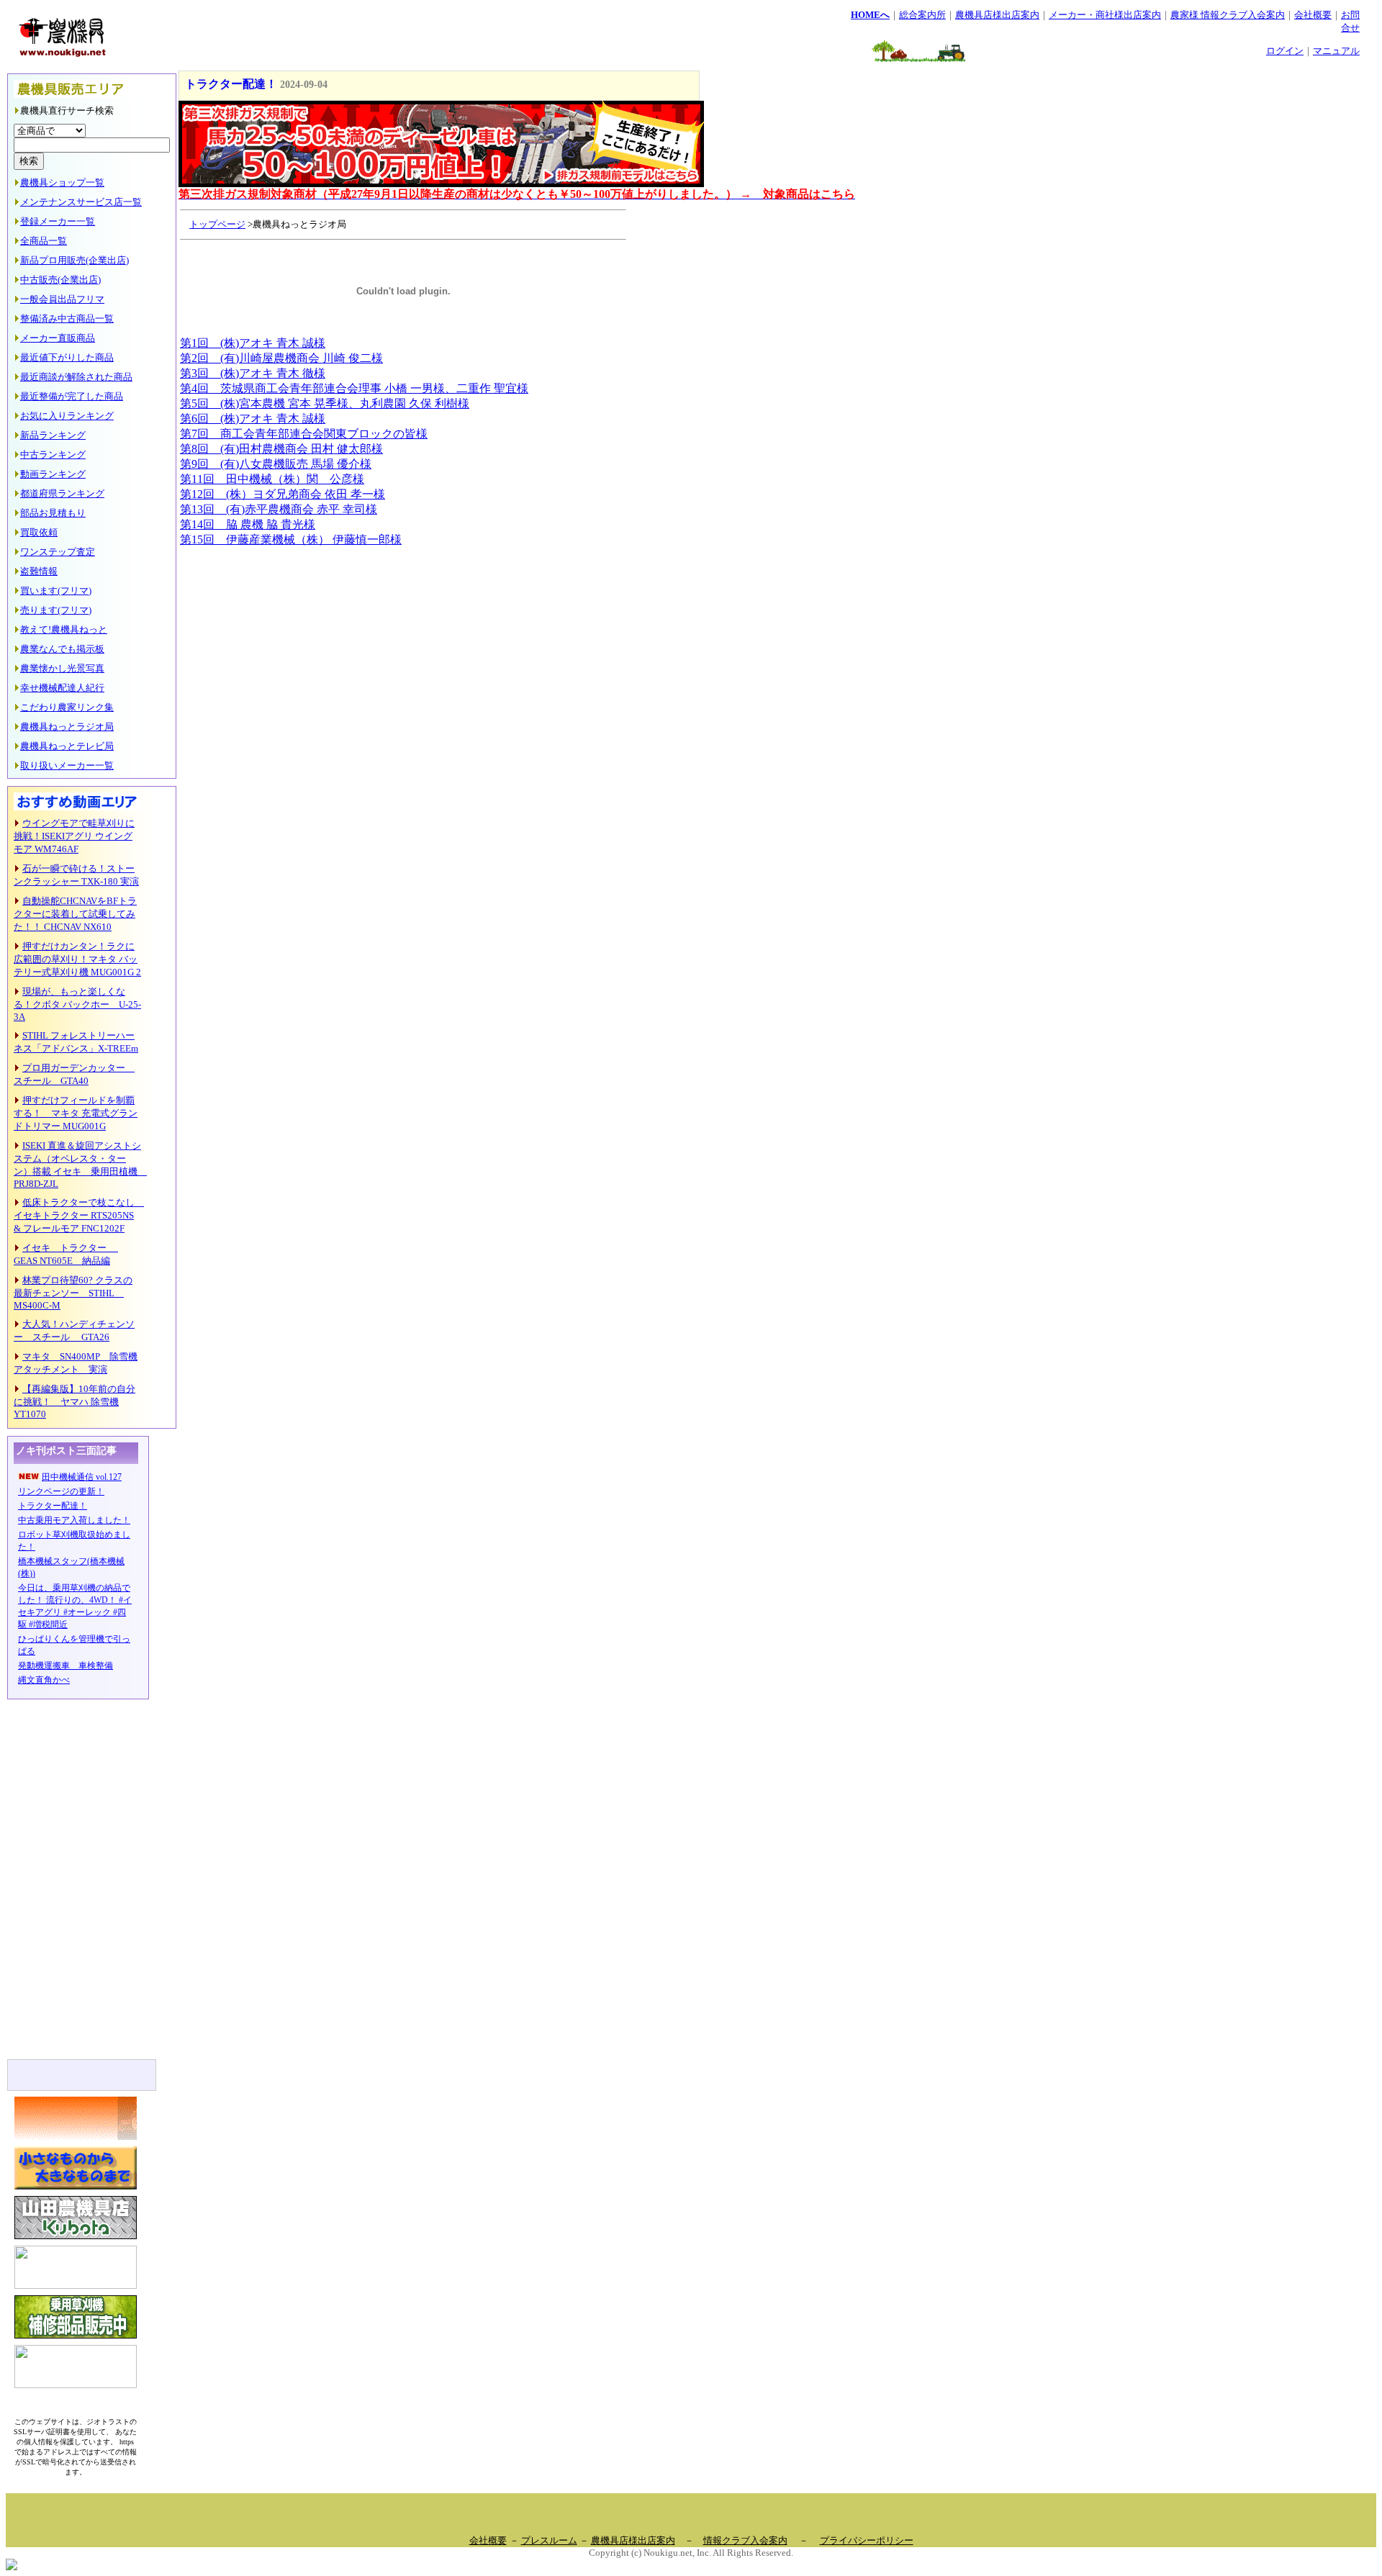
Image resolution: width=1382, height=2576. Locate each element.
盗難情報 (39, 571)
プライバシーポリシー (867, 2540)
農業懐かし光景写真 (62, 668)
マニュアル (1336, 51)
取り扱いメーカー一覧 (67, 765)
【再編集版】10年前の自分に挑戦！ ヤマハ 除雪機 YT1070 (74, 1401)
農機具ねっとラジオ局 (67, 727)
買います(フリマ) (56, 591)
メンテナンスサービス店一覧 (81, 202)
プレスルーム (549, 2540)
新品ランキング (53, 435)
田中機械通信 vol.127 (82, 1477)
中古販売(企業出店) (60, 280)
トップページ (217, 224)
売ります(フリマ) (56, 610)
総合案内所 (922, 15)
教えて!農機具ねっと (64, 629)
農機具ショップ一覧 (62, 182)
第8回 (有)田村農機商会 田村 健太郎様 (281, 449)
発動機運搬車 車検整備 (66, 1666)
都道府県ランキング (62, 493)
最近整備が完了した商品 (72, 396)
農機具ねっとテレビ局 (67, 746)
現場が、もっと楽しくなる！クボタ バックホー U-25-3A (77, 1004)
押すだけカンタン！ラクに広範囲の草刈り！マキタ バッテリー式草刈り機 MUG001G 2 (77, 959)
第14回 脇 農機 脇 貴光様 (248, 524)
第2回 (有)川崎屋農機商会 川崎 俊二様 (281, 358)
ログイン (1285, 51)
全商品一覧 (44, 241)
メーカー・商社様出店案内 (1105, 15)
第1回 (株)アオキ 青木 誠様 (253, 343)
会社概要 (1313, 15)
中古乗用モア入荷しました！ (74, 1520)
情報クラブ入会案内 (745, 2540)
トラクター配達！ (53, 1506)
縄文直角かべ (44, 1680)
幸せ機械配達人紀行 (62, 688)
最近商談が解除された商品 (76, 377)
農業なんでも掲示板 (62, 649)
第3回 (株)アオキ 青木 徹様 (253, 373)
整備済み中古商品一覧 (67, 318)
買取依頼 (39, 532)
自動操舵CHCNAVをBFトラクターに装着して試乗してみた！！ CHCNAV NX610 (75, 914)
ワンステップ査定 (58, 552)
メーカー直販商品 (58, 338)
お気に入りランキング (67, 416)
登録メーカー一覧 (58, 221)
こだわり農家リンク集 (67, 707)
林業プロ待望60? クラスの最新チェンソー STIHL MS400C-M (73, 1293)
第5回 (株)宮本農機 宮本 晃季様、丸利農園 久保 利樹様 (325, 403)
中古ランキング (53, 455)
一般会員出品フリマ (62, 299)
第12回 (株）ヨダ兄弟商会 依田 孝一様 (283, 494)
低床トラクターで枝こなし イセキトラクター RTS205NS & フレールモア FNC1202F (79, 1215)
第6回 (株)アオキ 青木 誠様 (253, 419)
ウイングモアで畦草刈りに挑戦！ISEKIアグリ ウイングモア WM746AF (74, 836)
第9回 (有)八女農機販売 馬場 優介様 (276, 464)
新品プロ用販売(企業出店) (74, 260)
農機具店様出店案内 (997, 15)
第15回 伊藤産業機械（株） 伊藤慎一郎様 (291, 539)
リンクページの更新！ (61, 1491)
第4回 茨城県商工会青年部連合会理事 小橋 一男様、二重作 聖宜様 (354, 388)
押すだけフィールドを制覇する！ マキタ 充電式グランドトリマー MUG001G (76, 1113)
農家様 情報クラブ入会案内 (1228, 15)
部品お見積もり (53, 513)
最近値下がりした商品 (67, 357)
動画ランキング (53, 474)
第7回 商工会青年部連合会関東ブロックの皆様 (304, 434)
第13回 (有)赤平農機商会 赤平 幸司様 (279, 509)
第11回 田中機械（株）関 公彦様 (272, 479)
